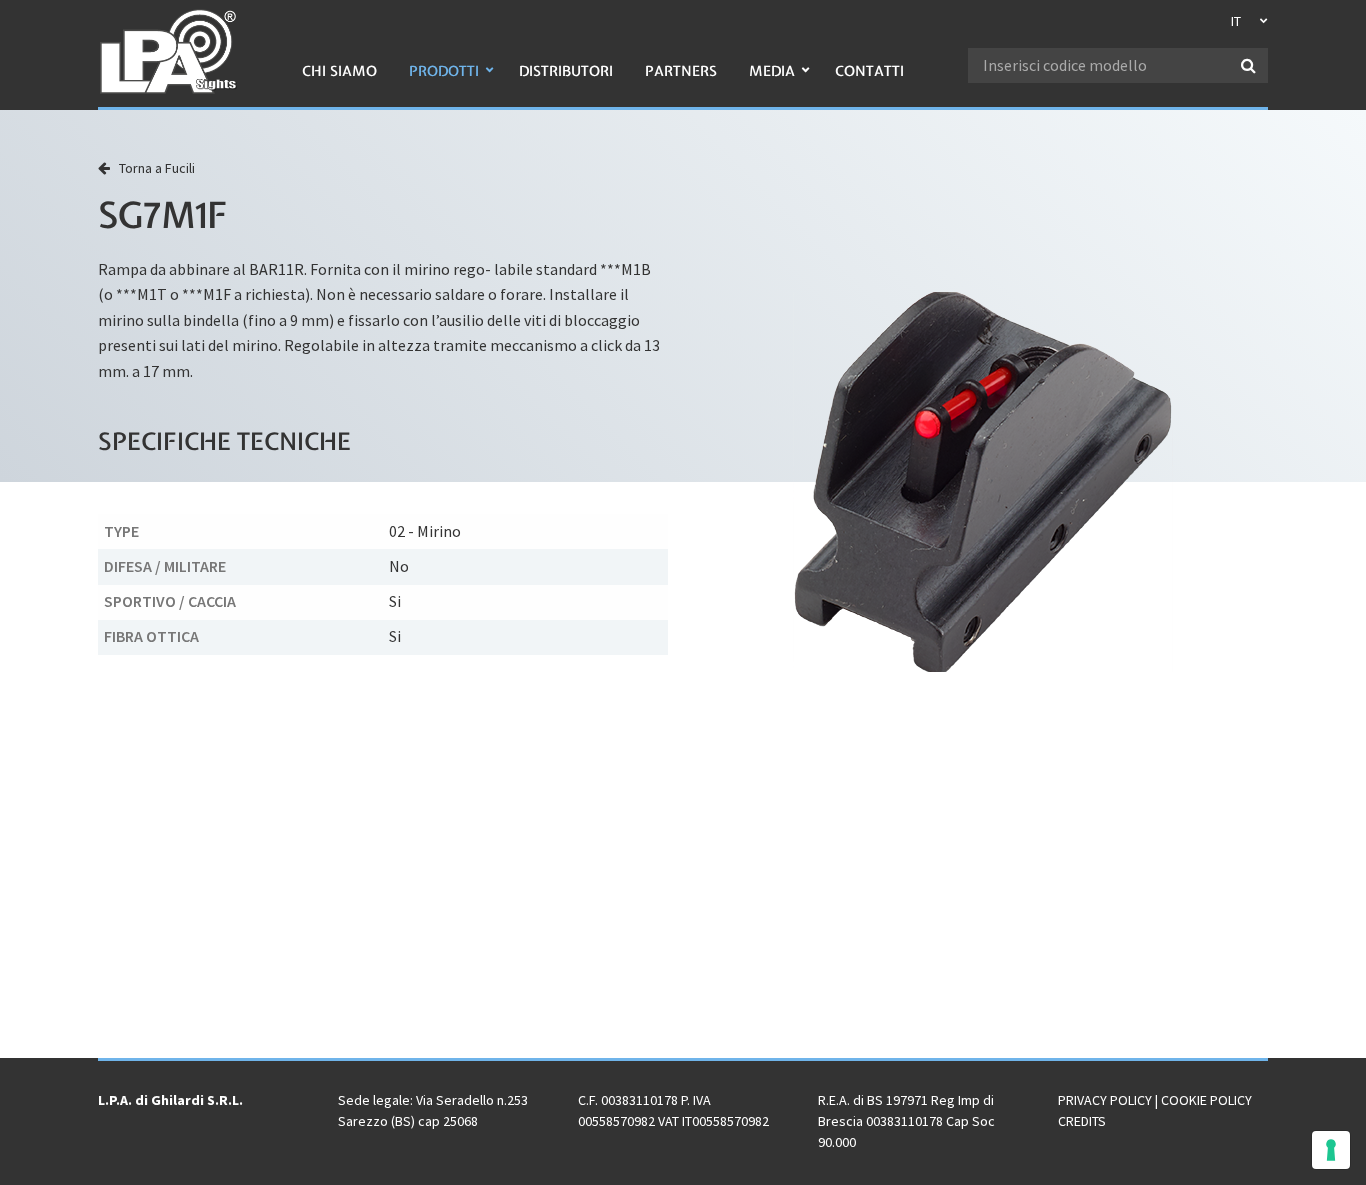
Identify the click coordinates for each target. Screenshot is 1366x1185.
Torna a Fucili (152, 168)
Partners (681, 71)
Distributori (566, 71)
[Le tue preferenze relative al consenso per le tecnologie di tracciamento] (1331, 1150)
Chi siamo (339, 71)
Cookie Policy (1206, 1100)
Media (772, 71)
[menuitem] (339, 81)
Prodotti (444, 71)
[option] (983, 482)
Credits (1082, 1121)
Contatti (869, 71)
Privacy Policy (1105, 1100)
